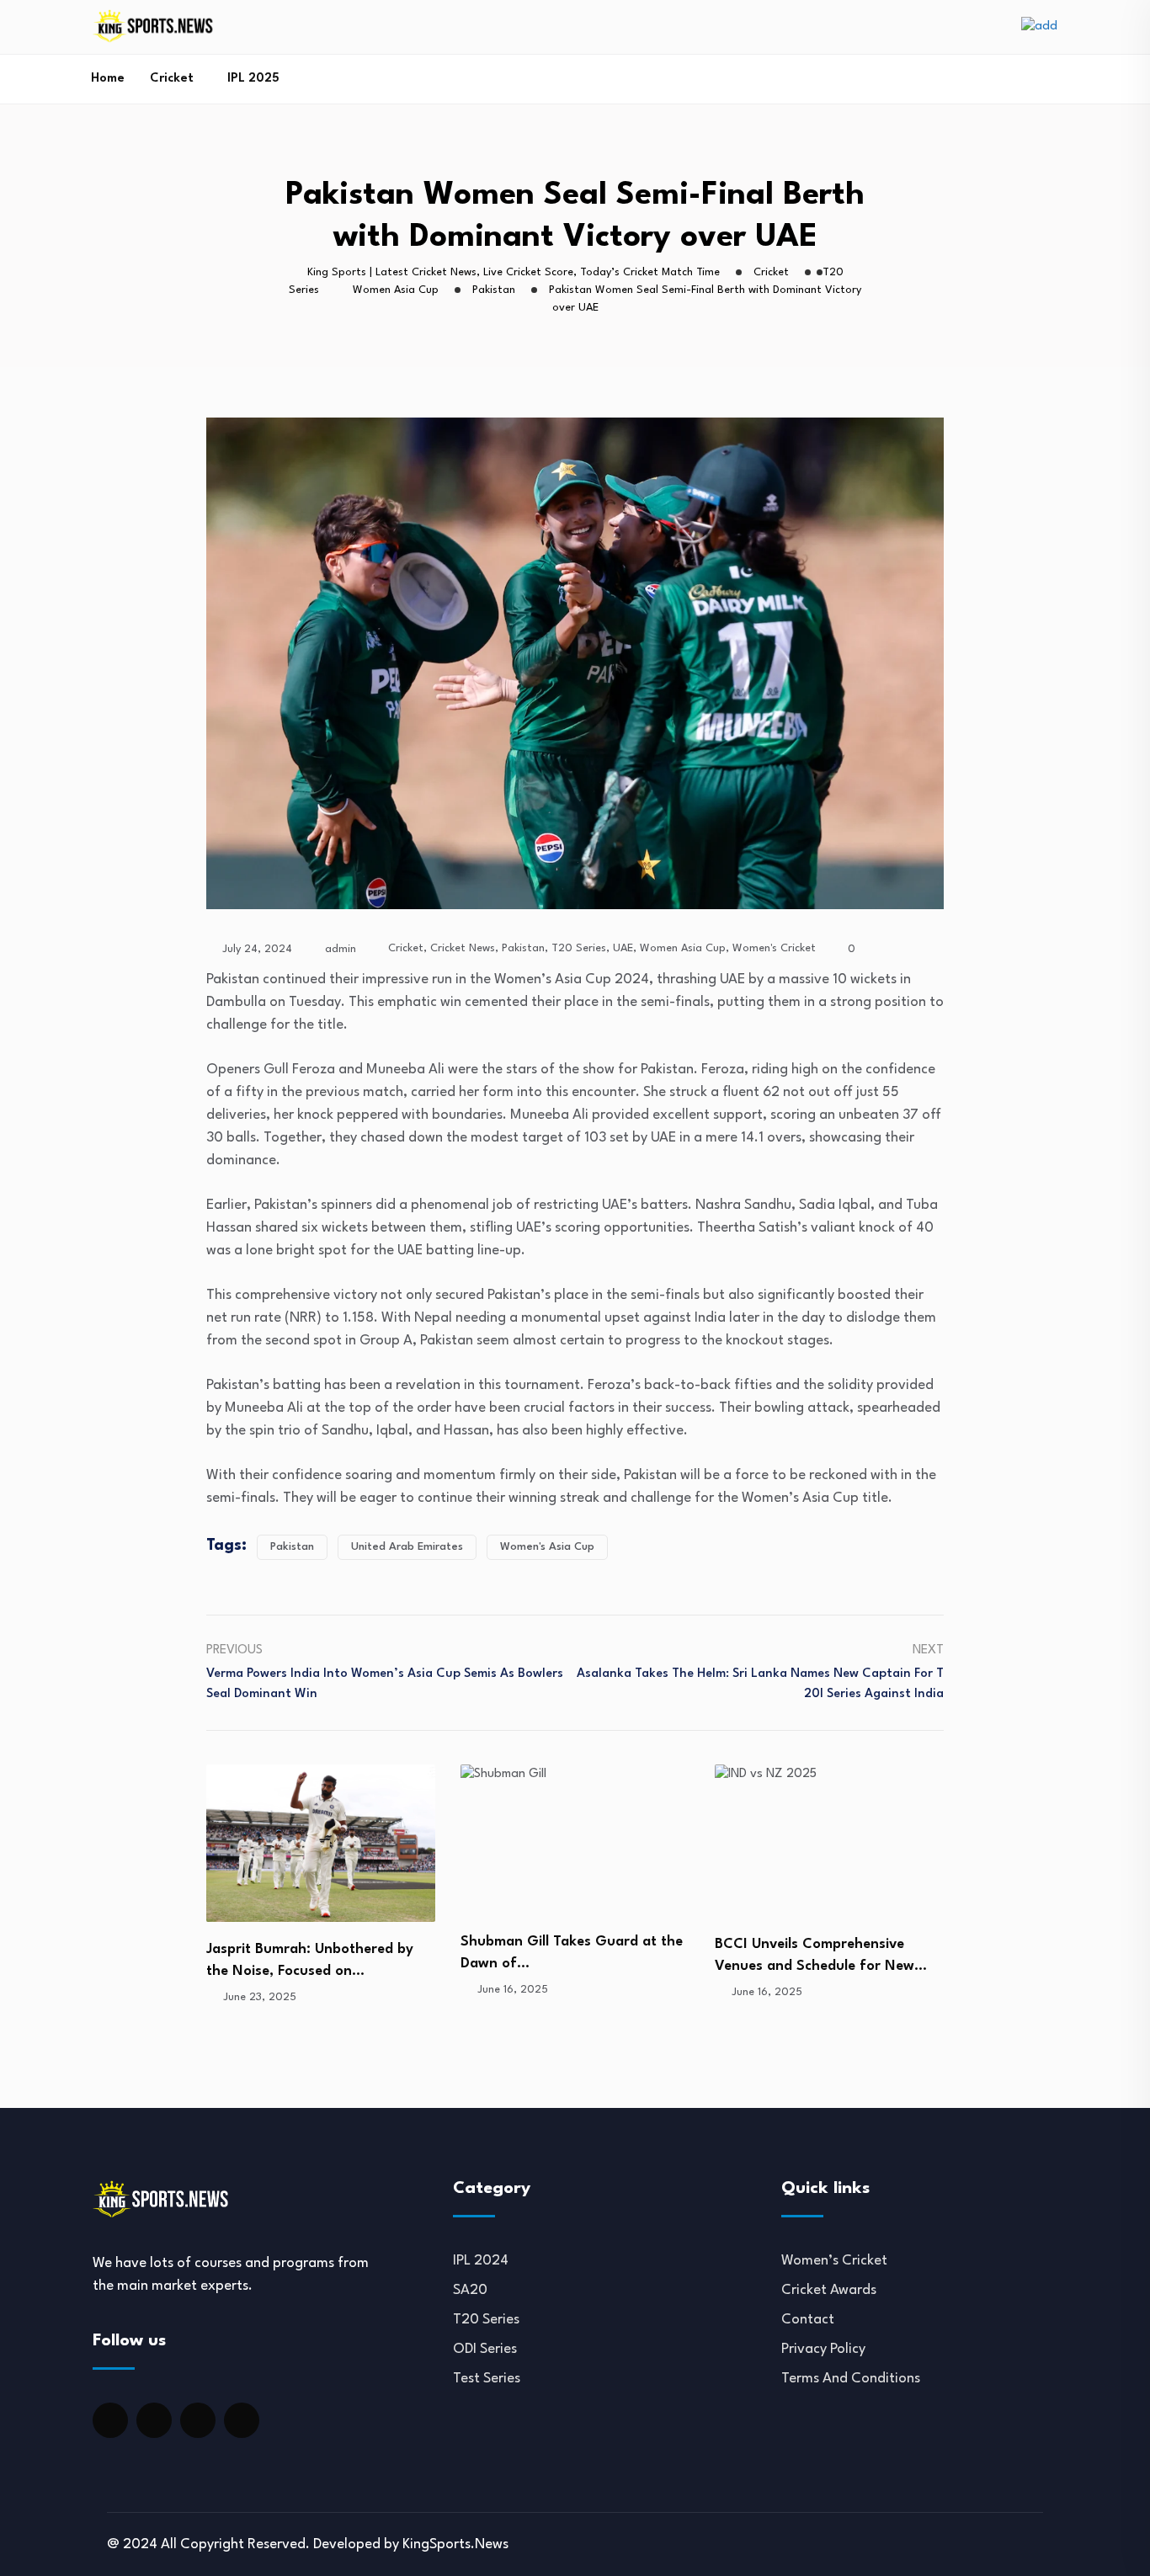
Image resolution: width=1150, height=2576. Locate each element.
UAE (623, 948)
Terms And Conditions (851, 2379)
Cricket (172, 79)
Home (108, 79)
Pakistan (523, 948)
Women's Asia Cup (547, 1547)
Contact (808, 2320)
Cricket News (463, 948)
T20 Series (579, 948)
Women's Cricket (774, 948)
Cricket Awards (829, 2290)
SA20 (470, 2290)
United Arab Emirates (407, 1547)
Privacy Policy (823, 2349)
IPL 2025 (253, 79)
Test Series (487, 2379)
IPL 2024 (481, 2261)
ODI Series (485, 2349)
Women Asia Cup (683, 948)
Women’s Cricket (834, 2261)
